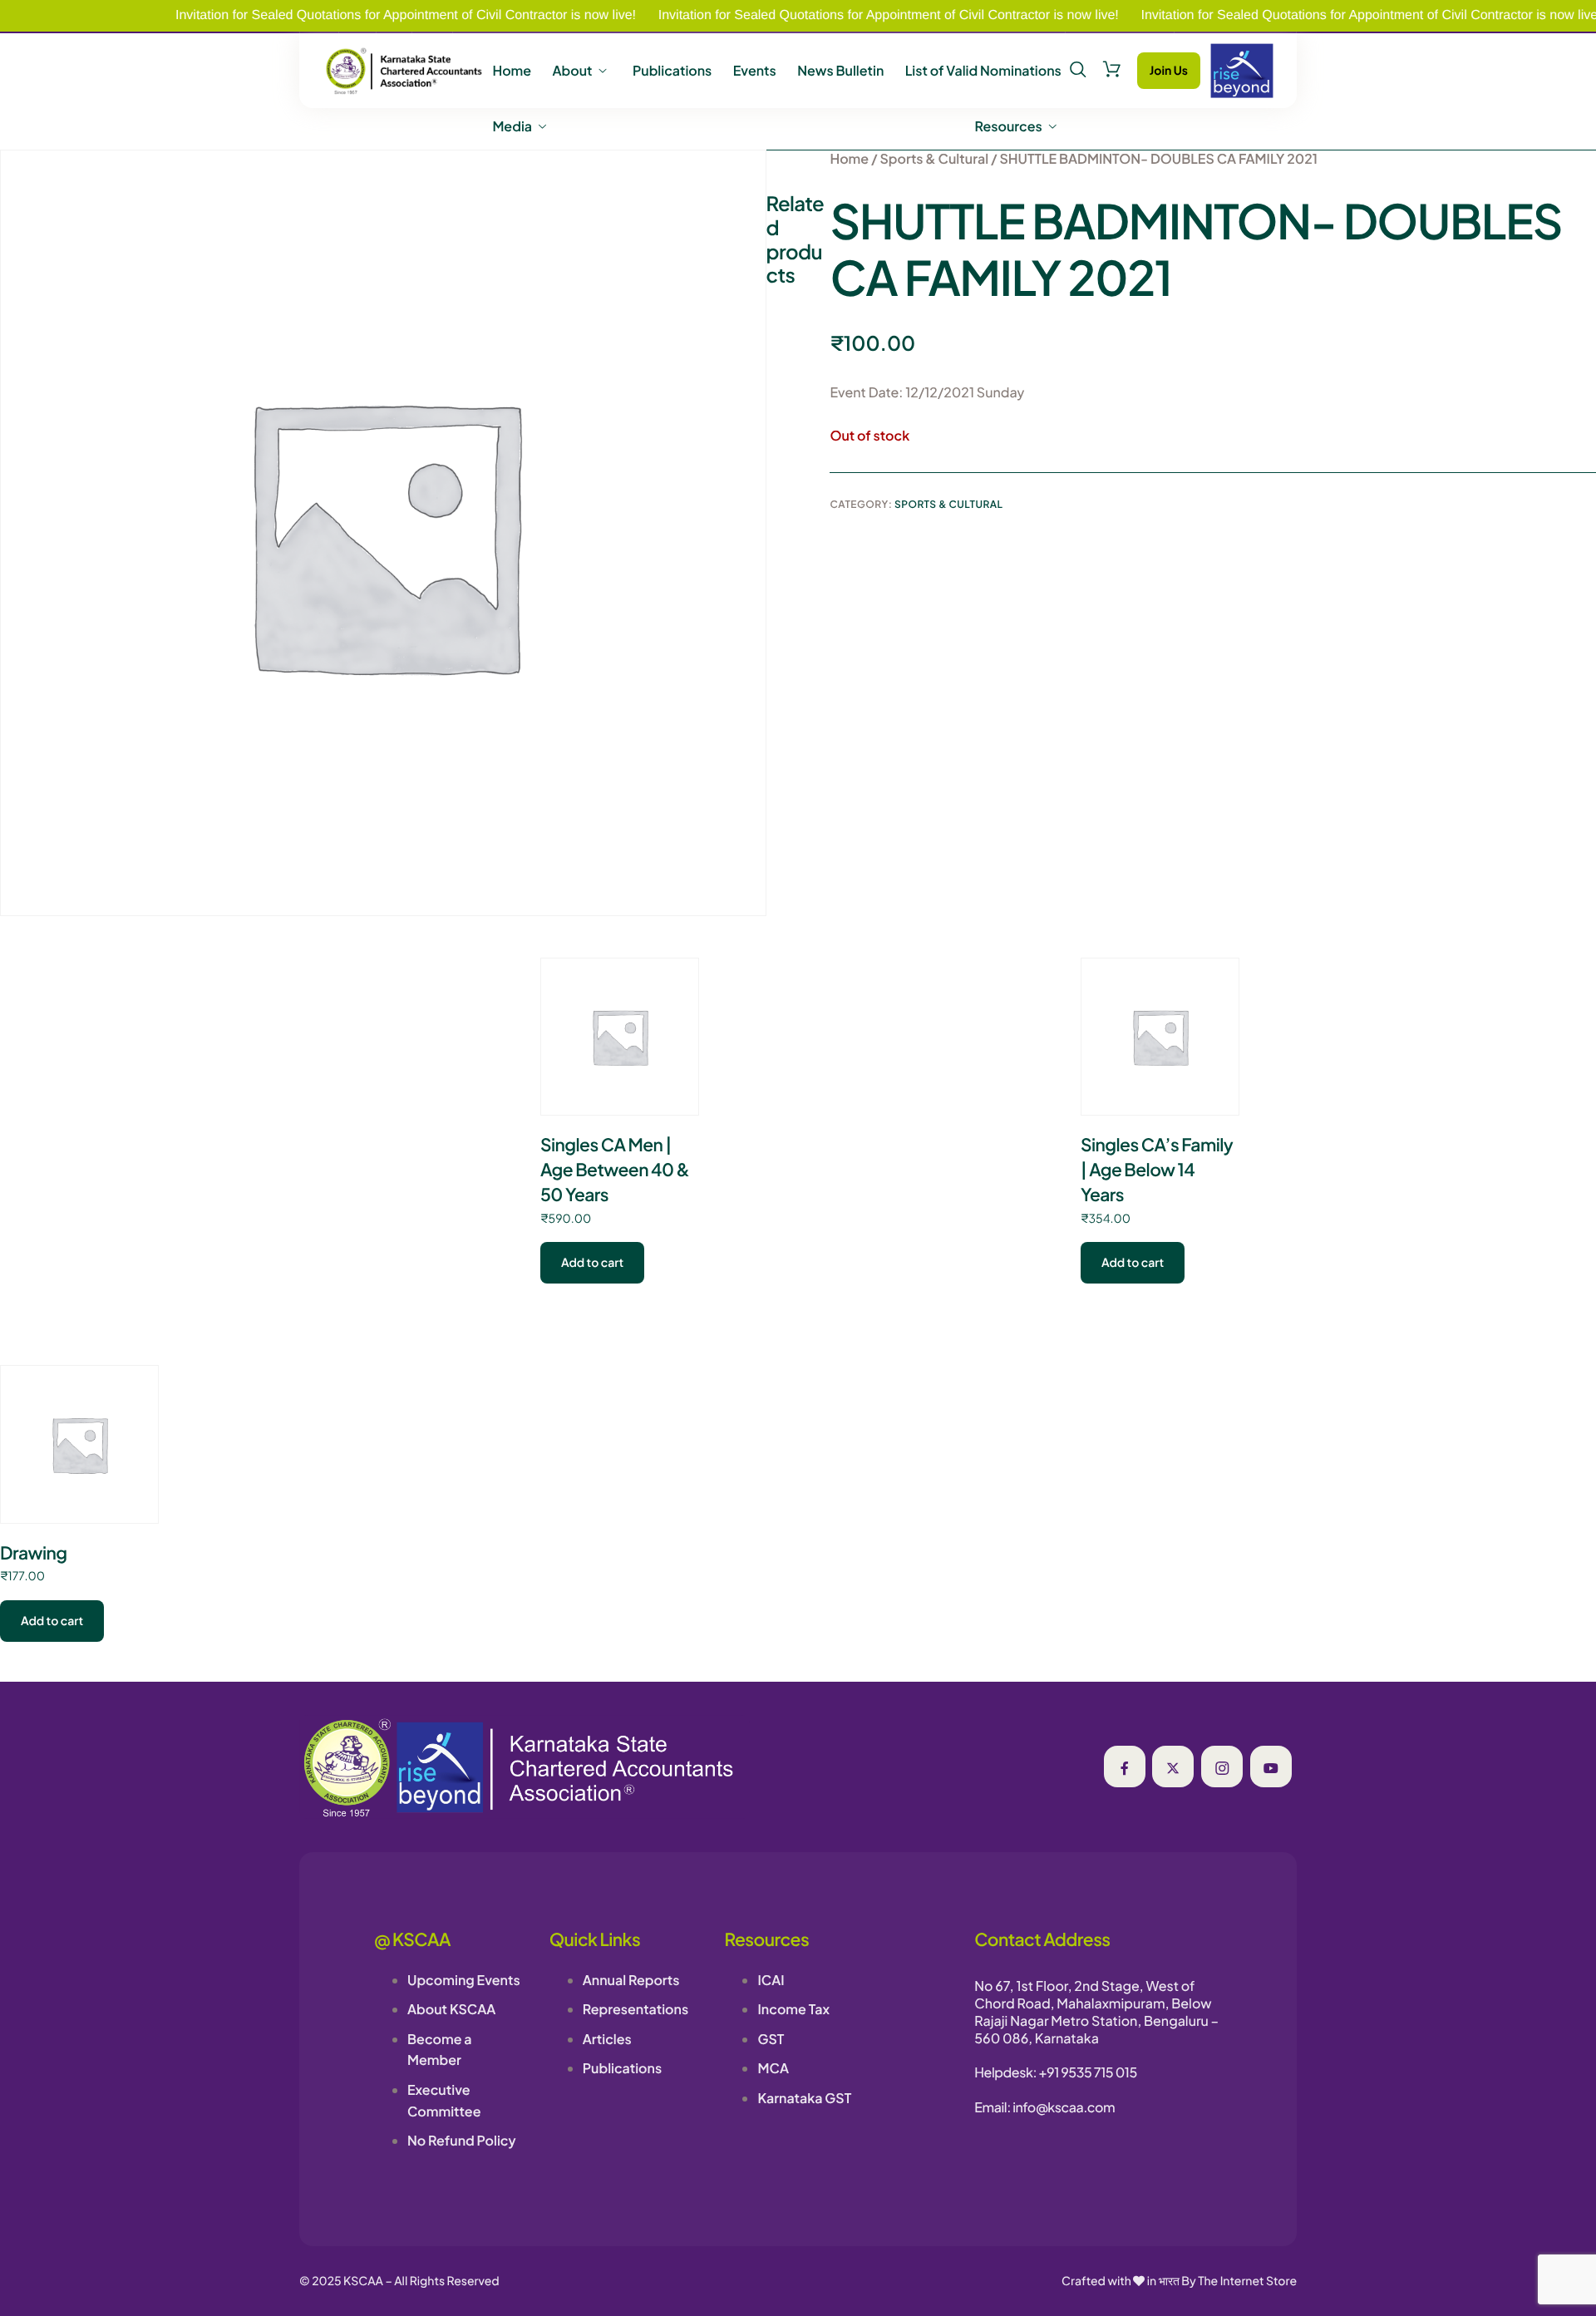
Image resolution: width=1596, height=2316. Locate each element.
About (572, 71)
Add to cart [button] (592, 1263)
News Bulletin (840, 71)
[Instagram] (1222, 1767)
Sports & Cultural (934, 158)
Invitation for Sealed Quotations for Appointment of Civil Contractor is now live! (347, 15)
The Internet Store (1247, 2281)
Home (512, 71)
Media (512, 126)
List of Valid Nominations (983, 71)
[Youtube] (1271, 1767)
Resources (1009, 126)
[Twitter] (1173, 1767)
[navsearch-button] (1078, 70)
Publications (672, 71)
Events (755, 71)
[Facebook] (1125, 1767)
